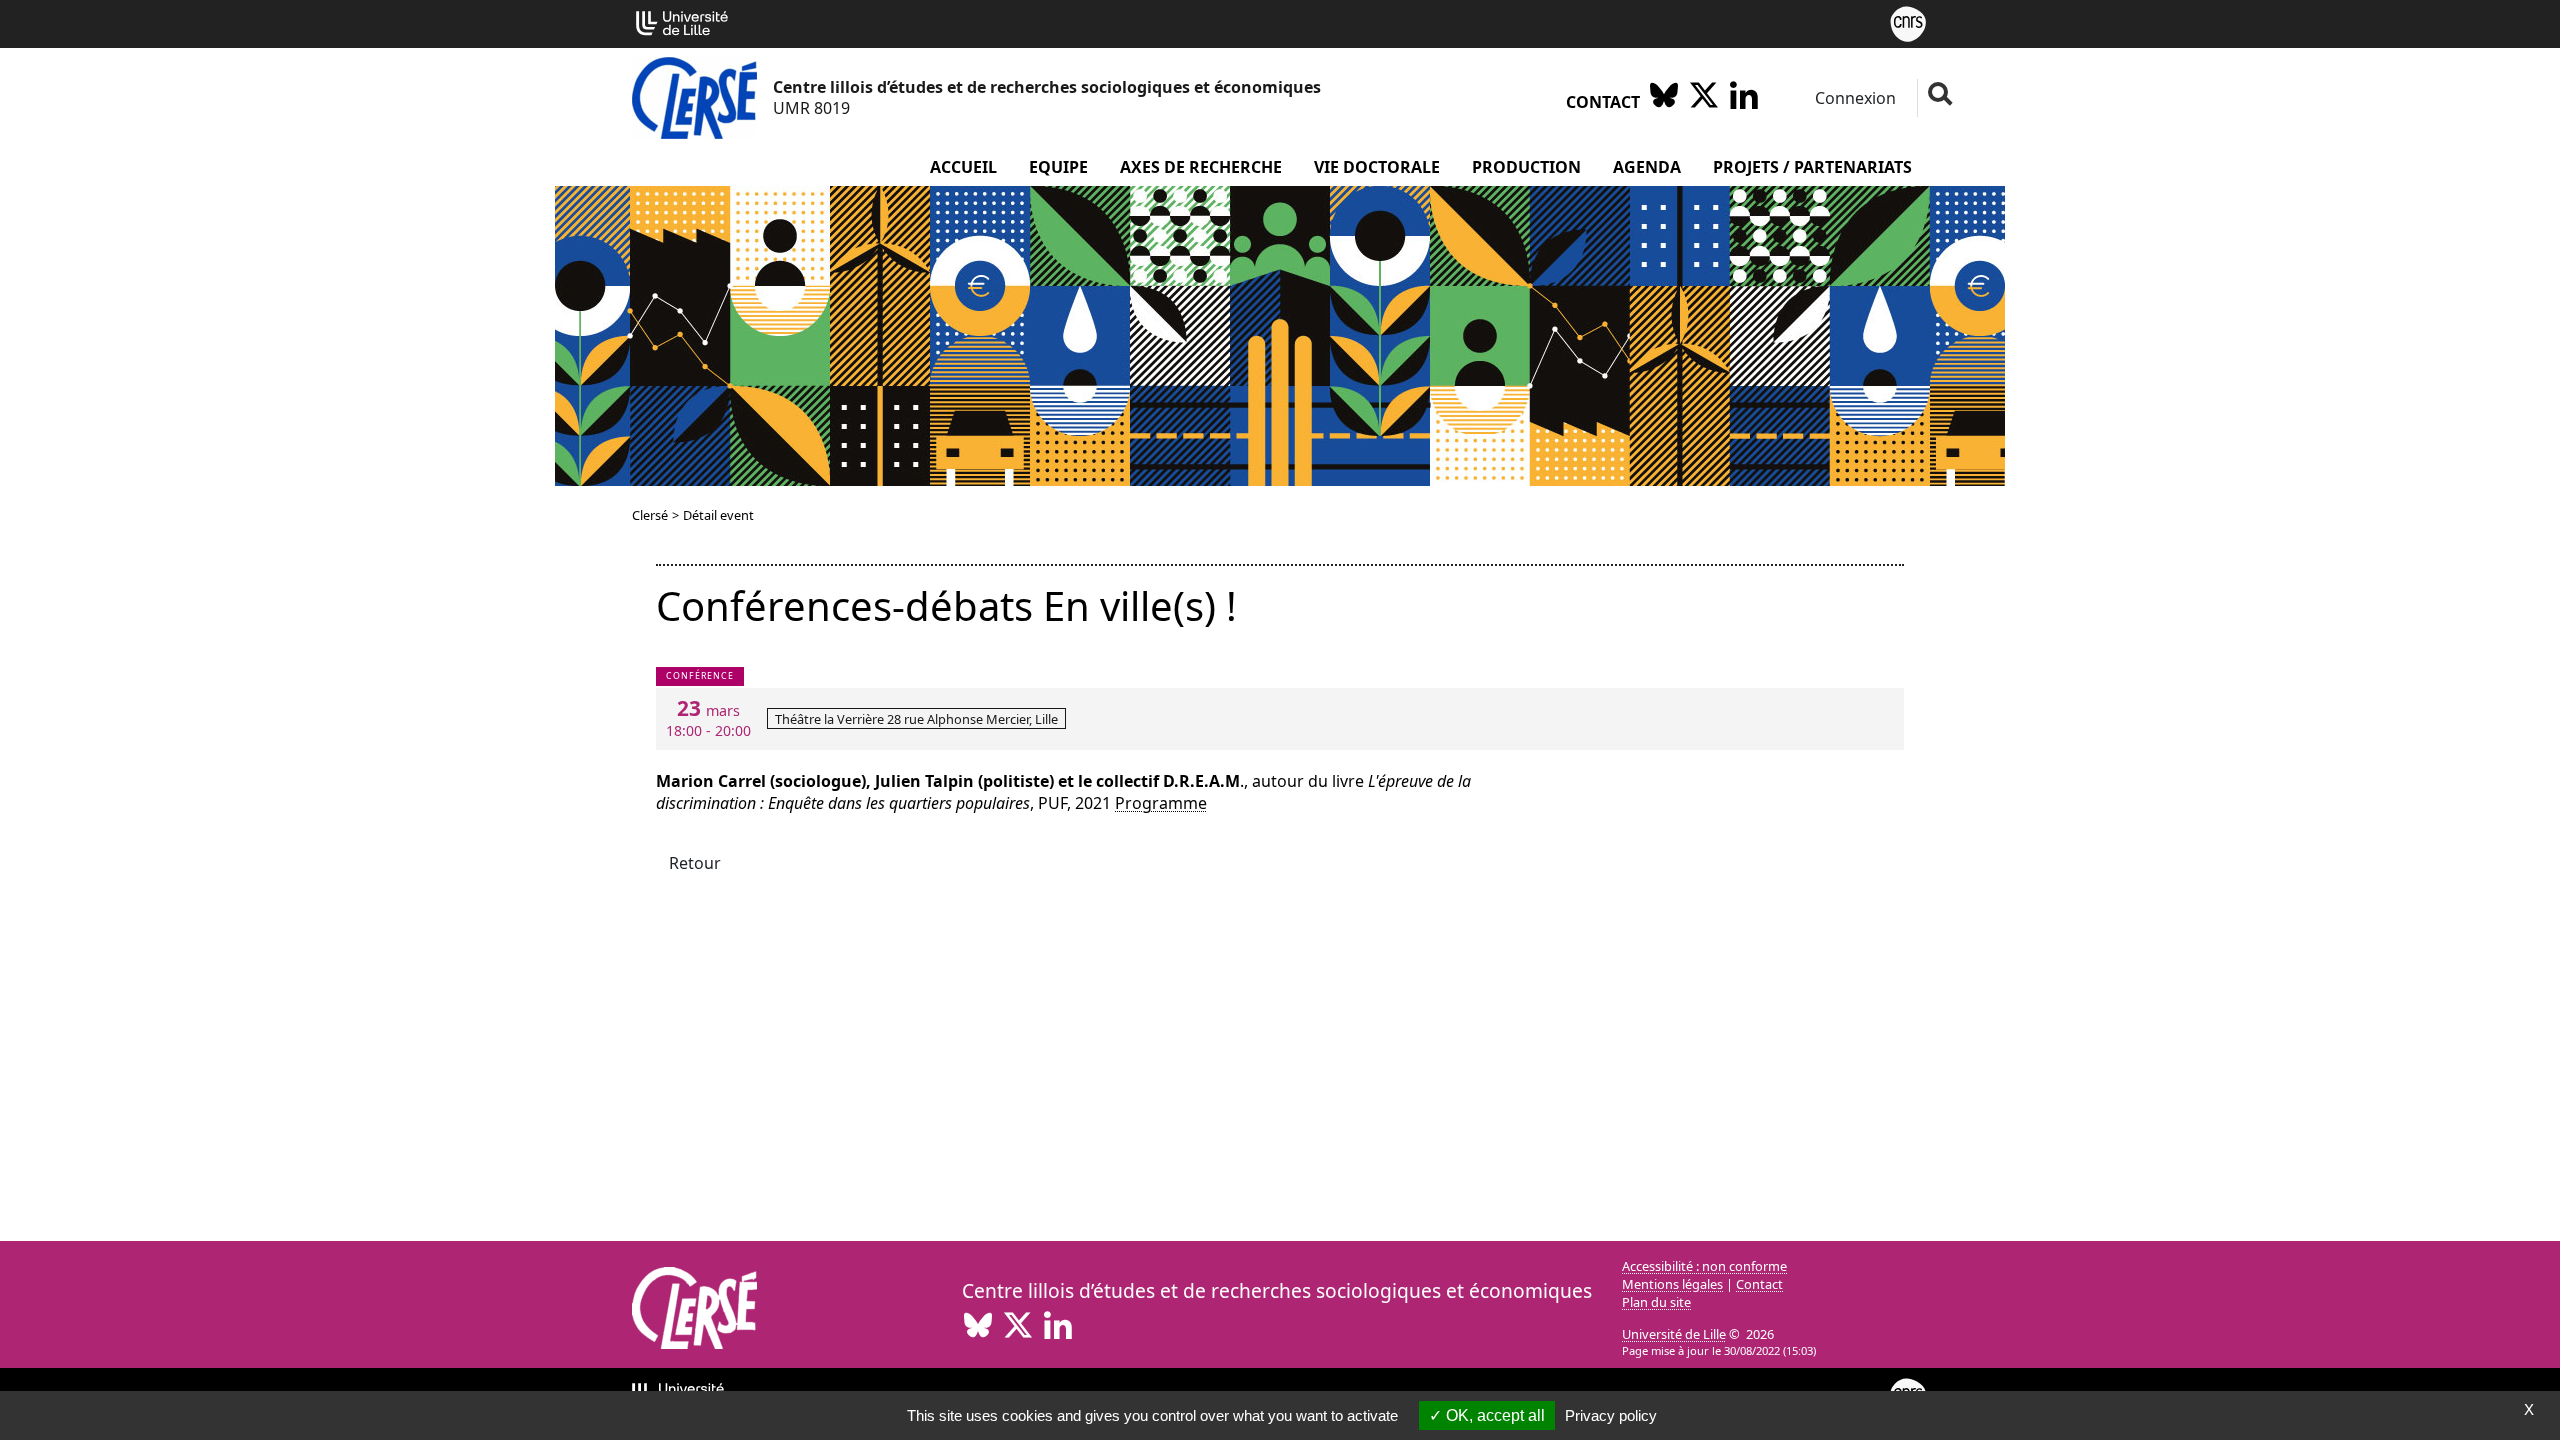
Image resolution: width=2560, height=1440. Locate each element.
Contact (1603, 102)
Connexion (1853, 98)
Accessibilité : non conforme (1704, 1266)
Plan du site (1656, 1302)
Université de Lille (1674, 1334)
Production (1526, 167)
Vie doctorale (1377, 167)
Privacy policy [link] (1611, 1415)
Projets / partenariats (1812, 167)
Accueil (963, 167)
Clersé (650, 515)
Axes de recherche (1201, 167)
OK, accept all (1493, 1415)
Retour (695, 863)
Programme (1161, 803)
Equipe (1058, 167)
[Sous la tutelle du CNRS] (1908, 22)
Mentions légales (1672, 1284)
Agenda (1647, 167)
